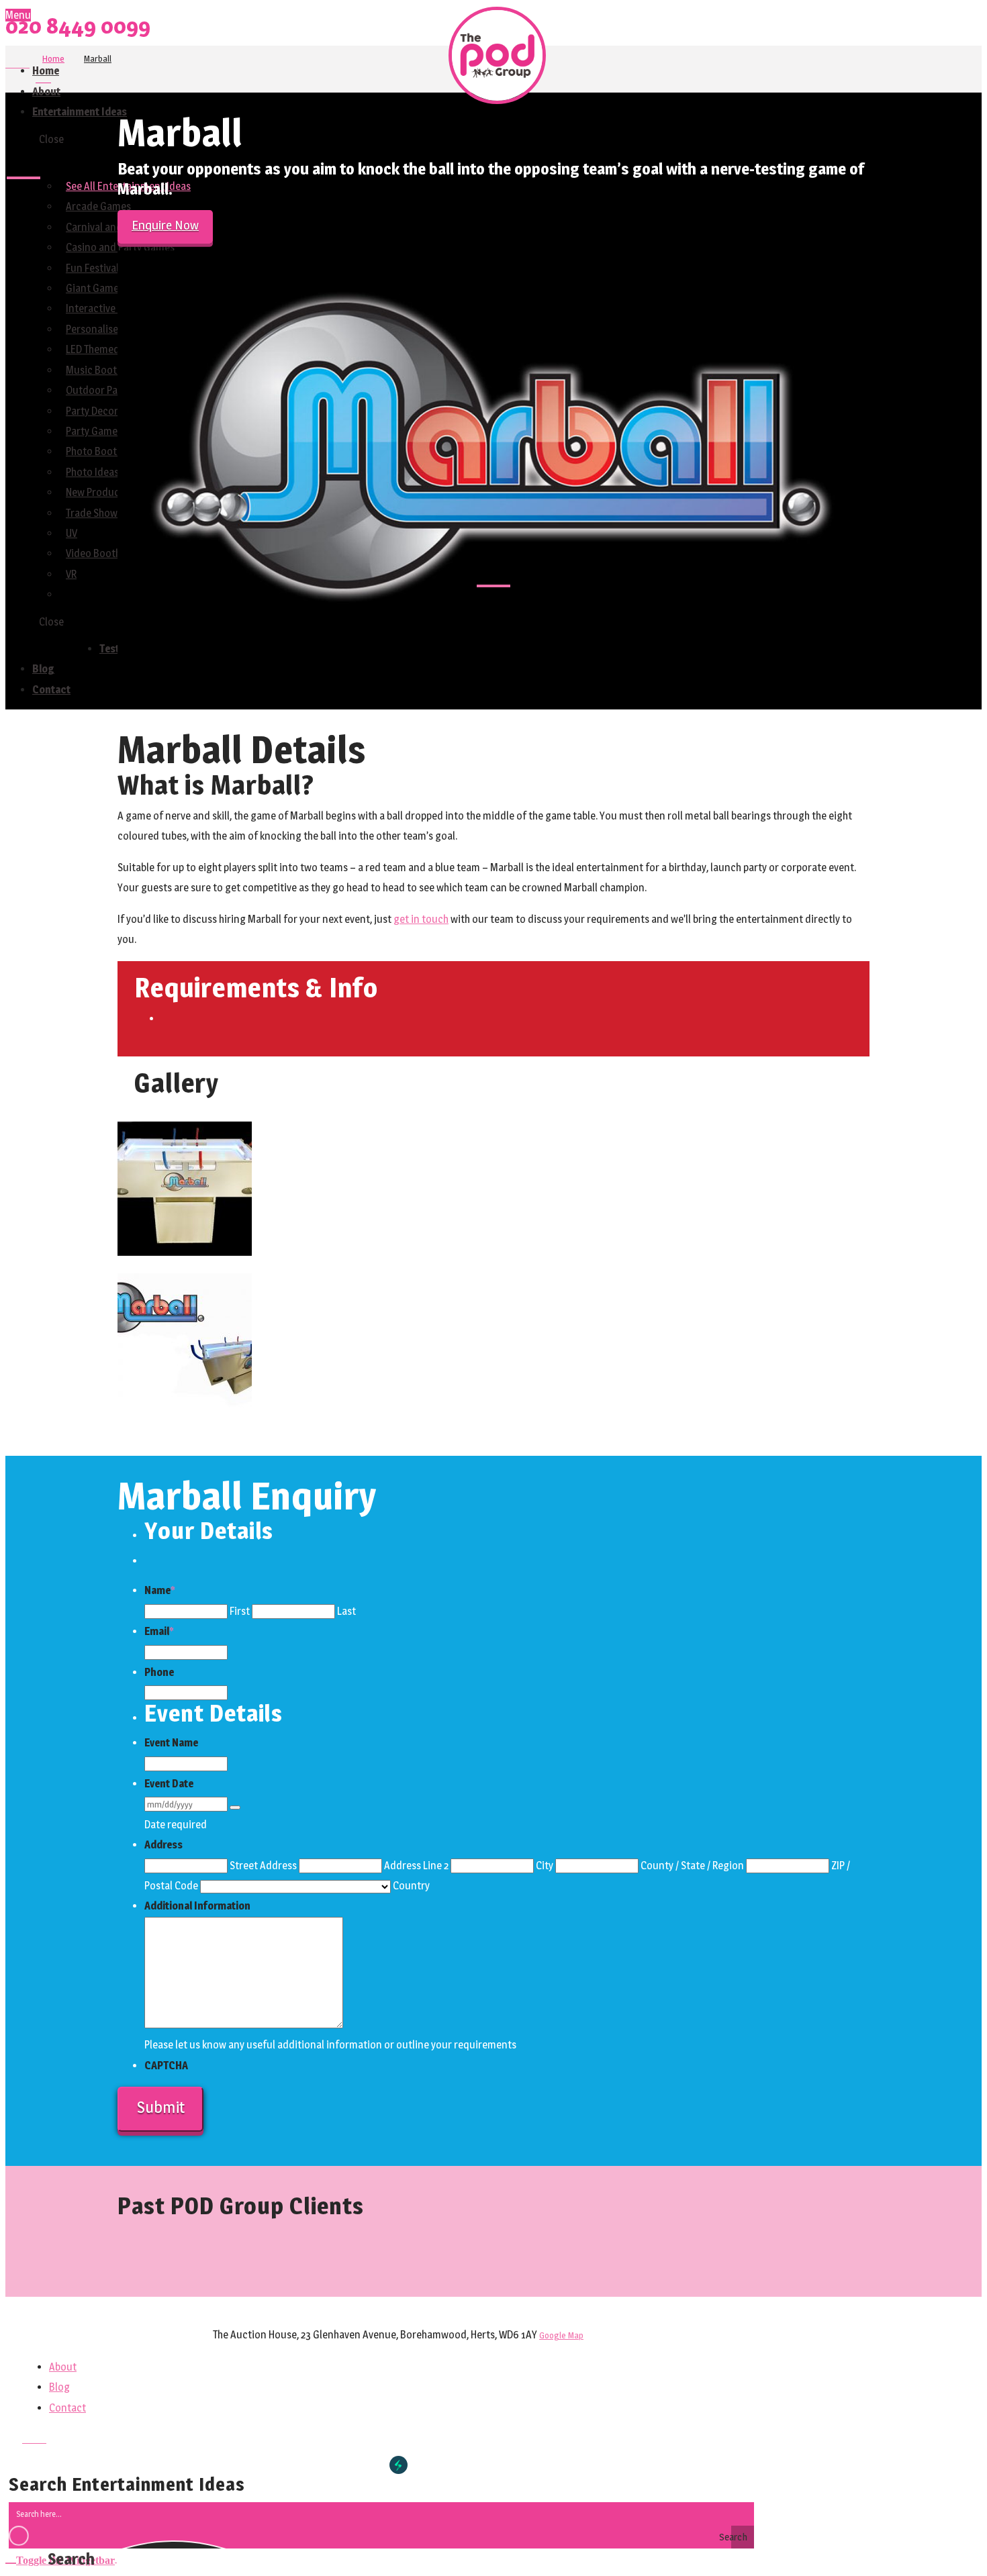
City (545, 1866)
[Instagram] (26, 63)
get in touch (421, 919)
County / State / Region (692, 1866)
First (240, 1611)
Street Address (263, 1866)
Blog (59, 2387)
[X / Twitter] (17, 63)
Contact (67, 2408)
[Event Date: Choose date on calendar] (235, 1807)
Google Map (561, 2335)
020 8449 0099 (78, 26)
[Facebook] (9, 63)
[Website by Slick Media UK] (398, 2465)
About (63, 2367)
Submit (161, 2107)
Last (346, 1611)
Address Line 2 (416, 1866)
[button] (61, 2558)
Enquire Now (165, 225)
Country (411, 1886)
